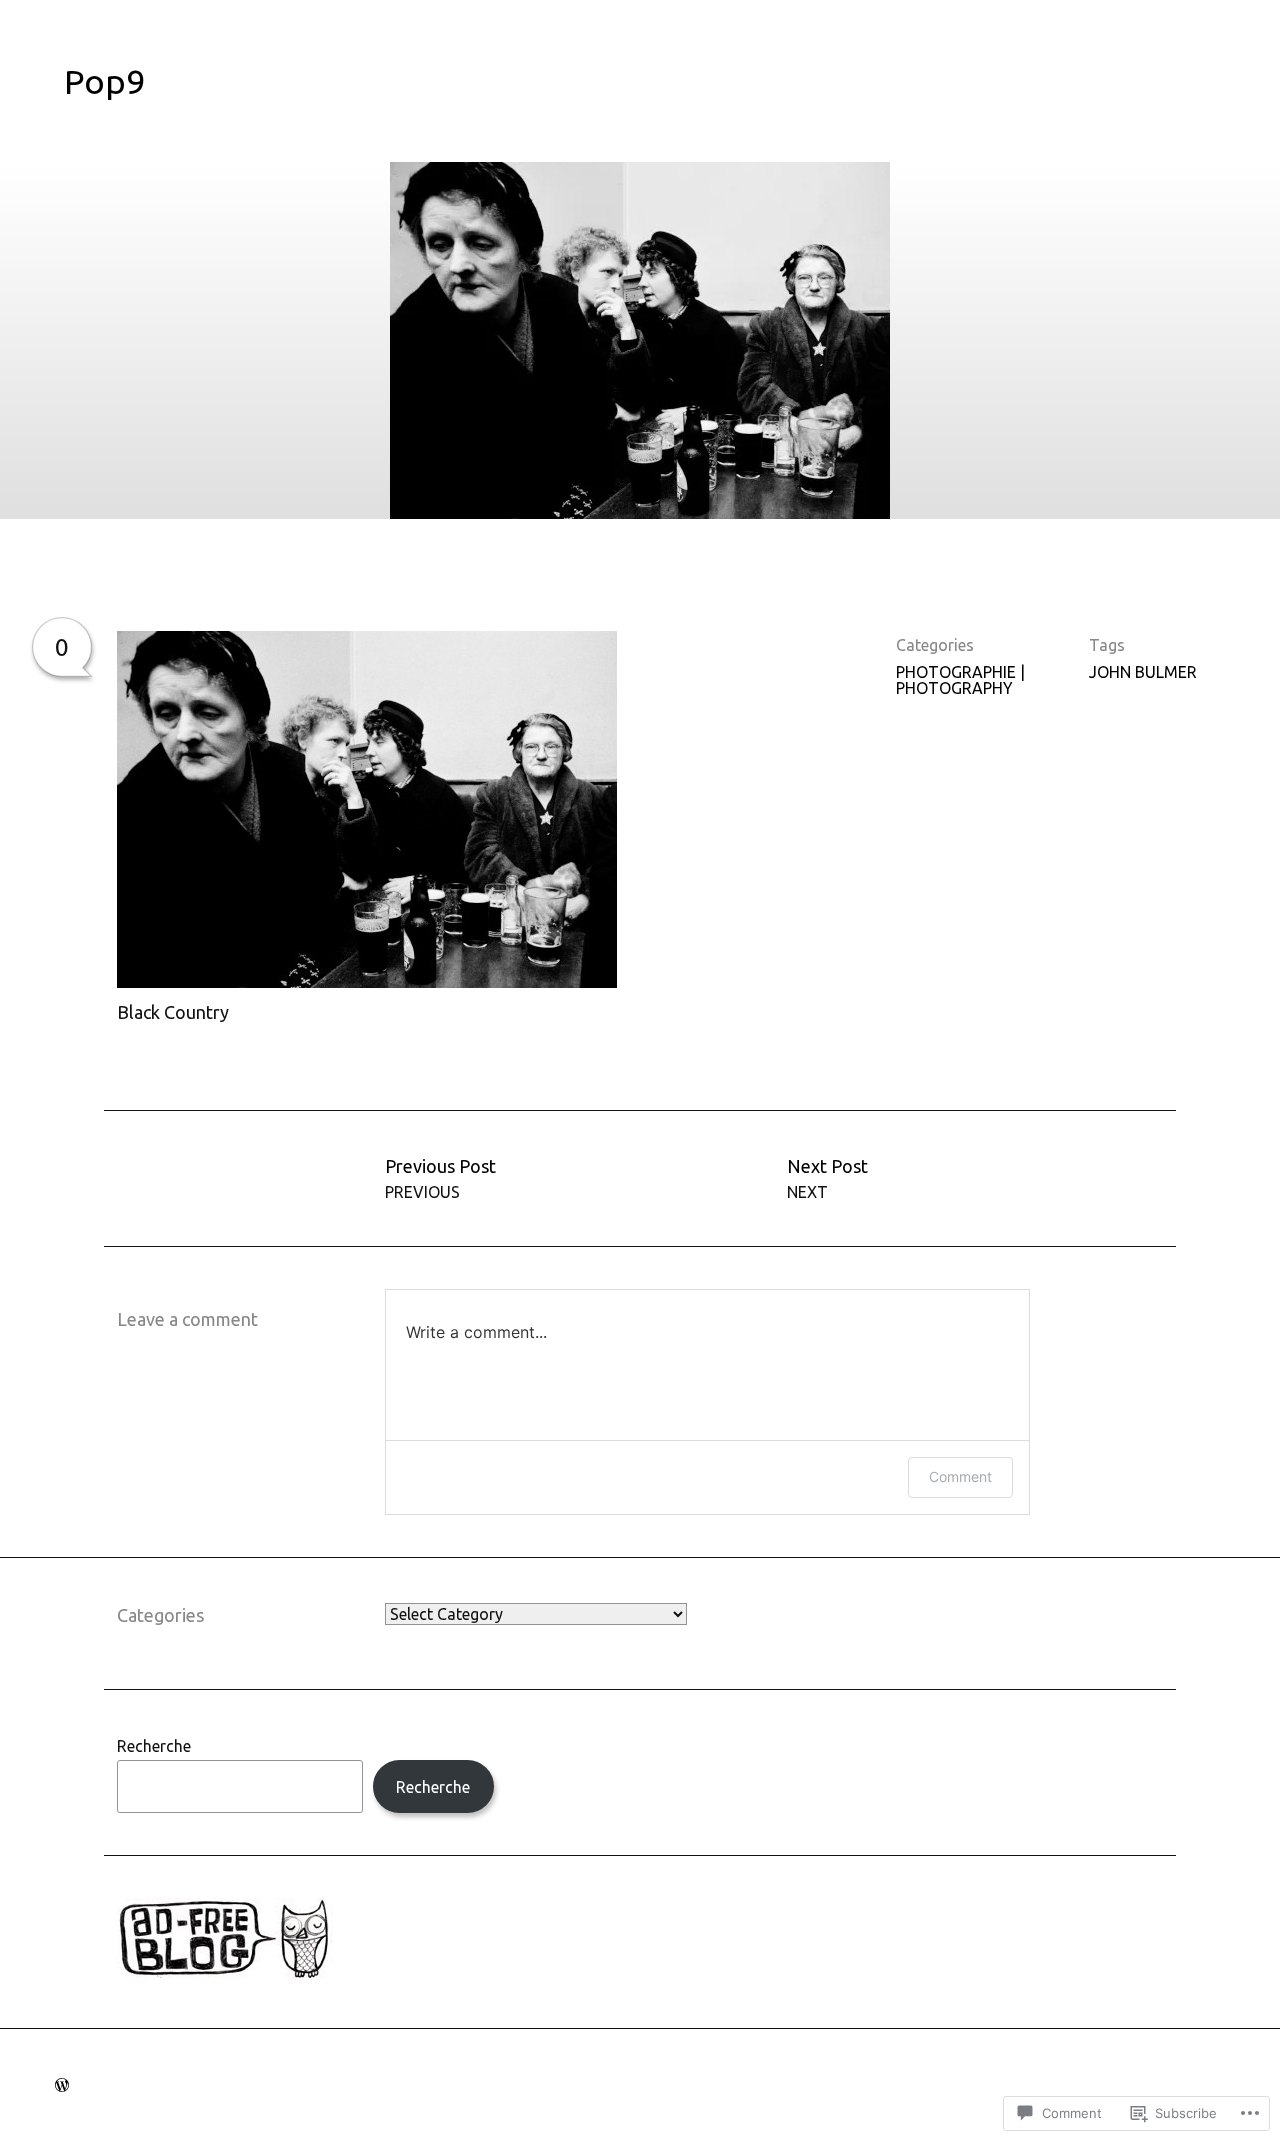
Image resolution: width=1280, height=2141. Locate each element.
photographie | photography (960, 680)
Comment (960, 1476)
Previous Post (440, 1178)
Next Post (827, 1178)
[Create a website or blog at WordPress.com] (62, 2085)
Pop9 (104, 81)
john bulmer (1143, 672)
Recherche (154, 1746)
